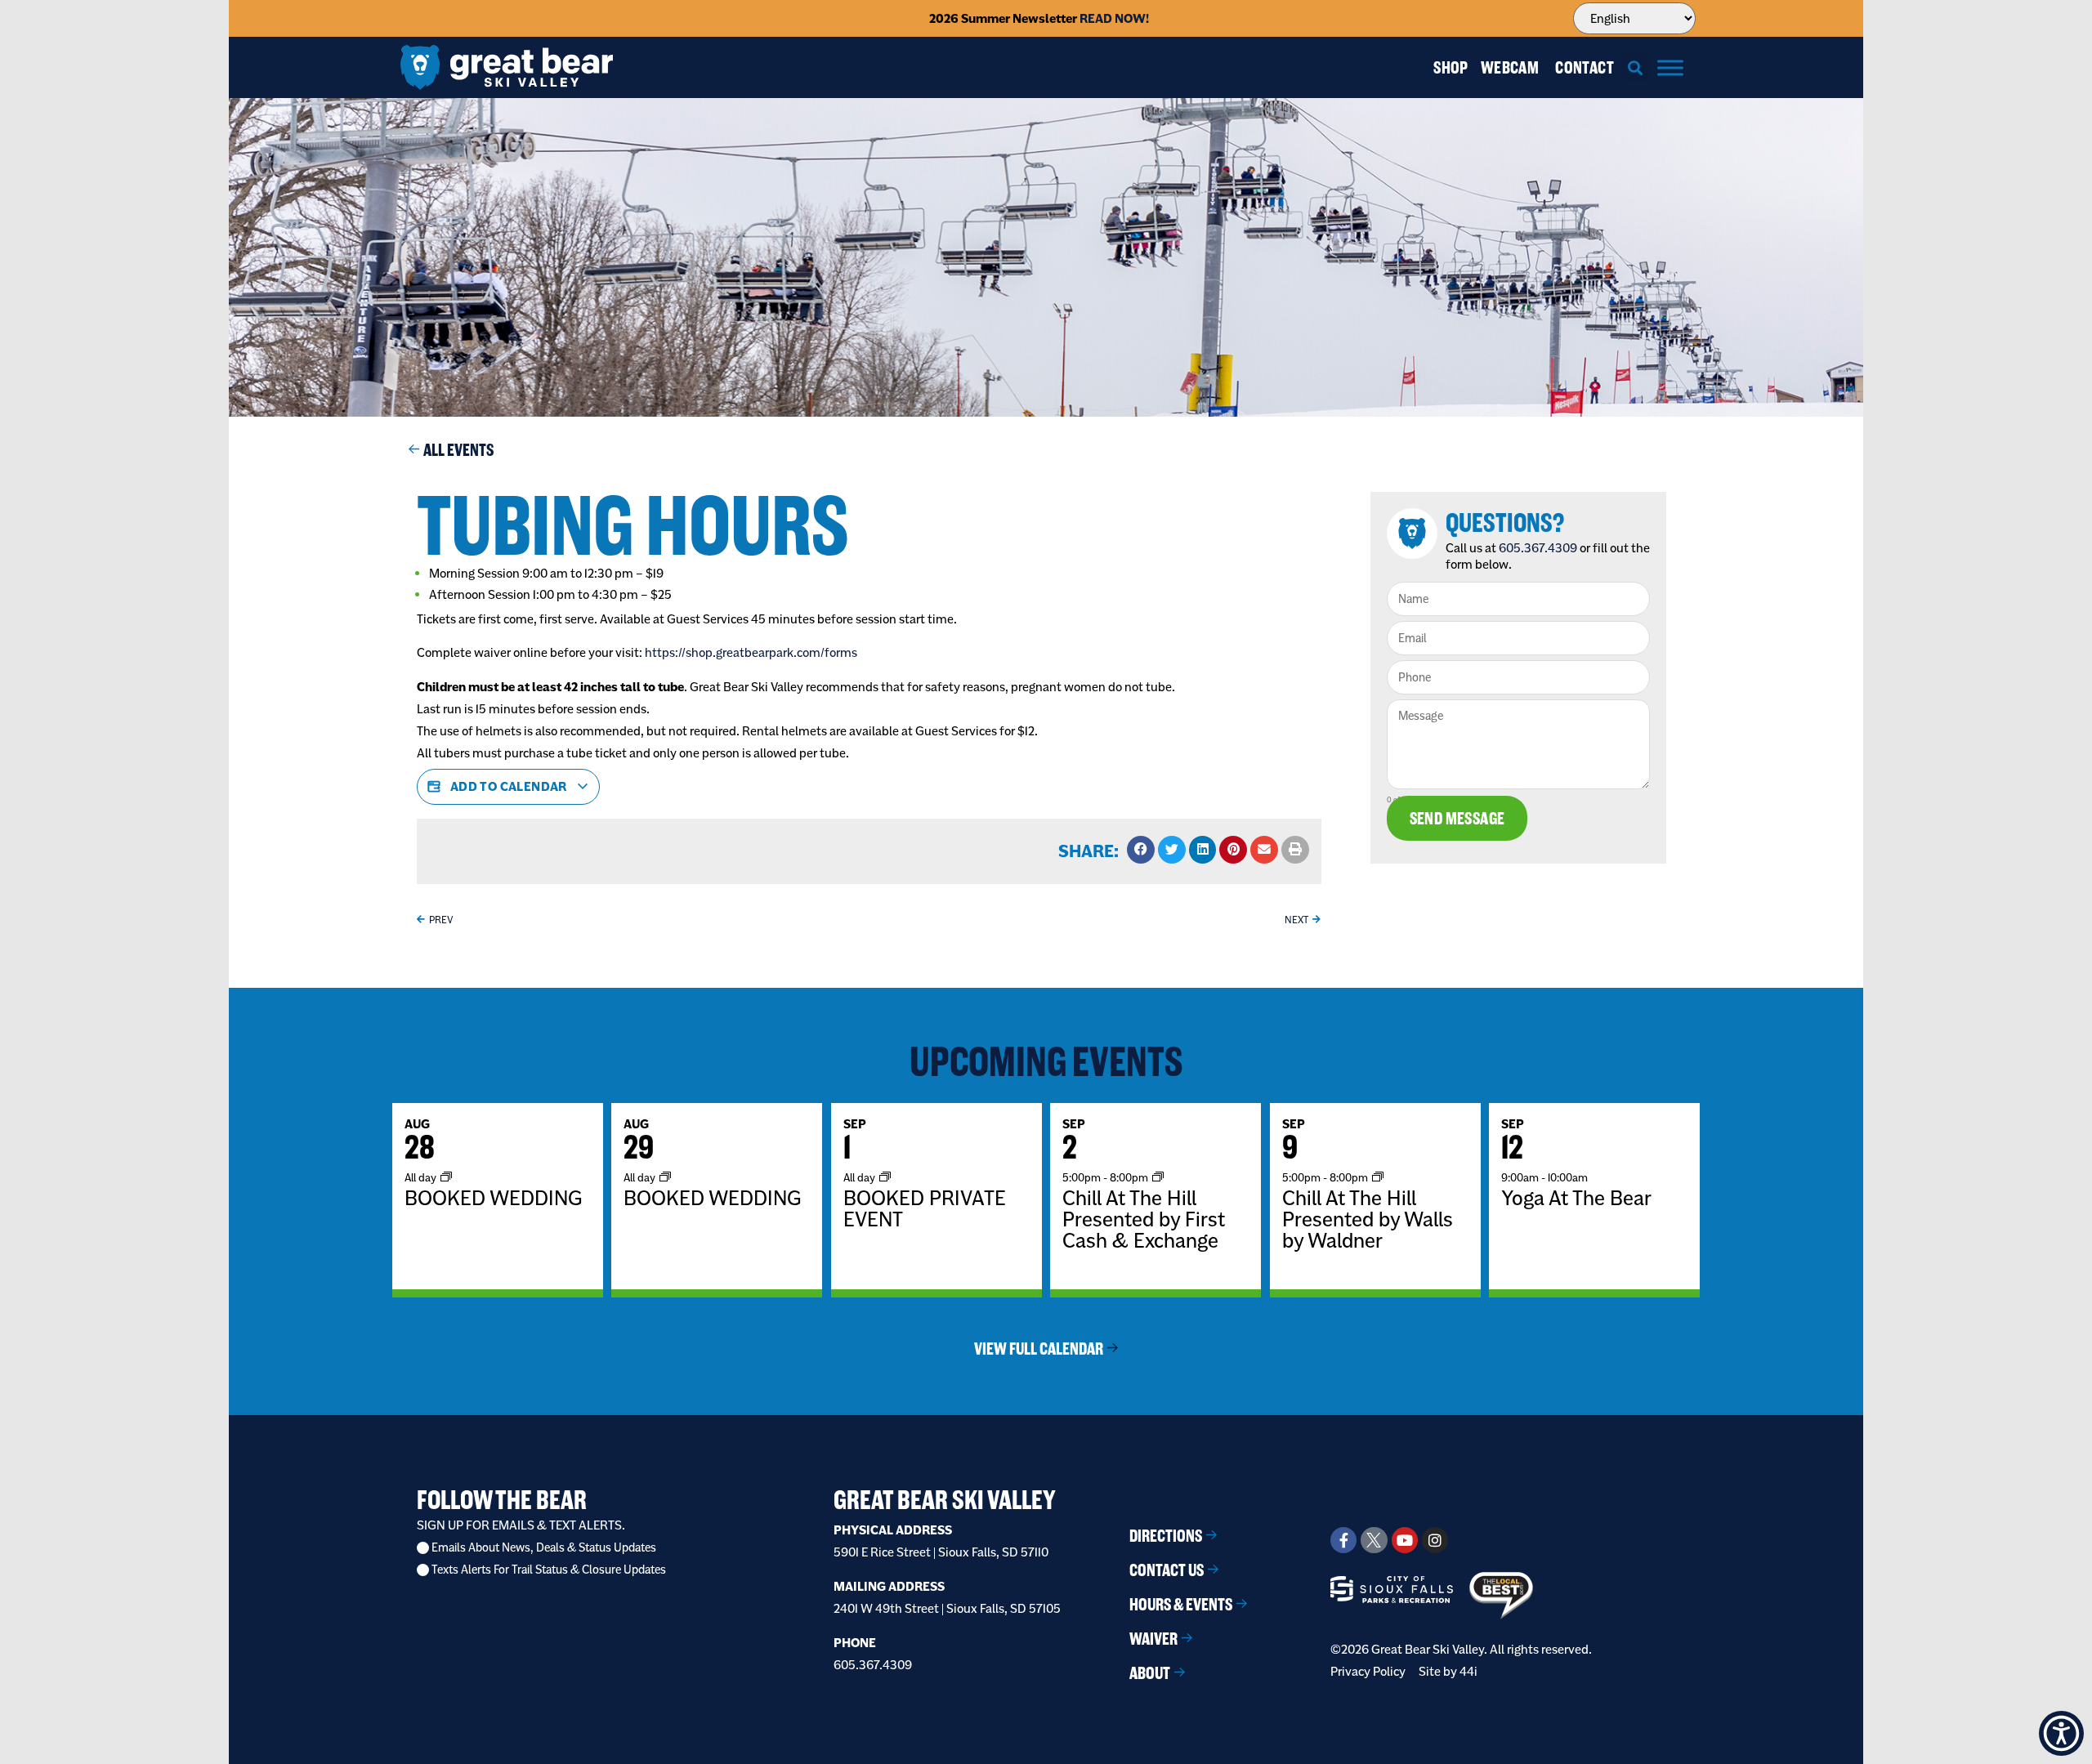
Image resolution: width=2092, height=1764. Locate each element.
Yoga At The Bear (1576, 1198)
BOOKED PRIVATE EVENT (925, 1208)
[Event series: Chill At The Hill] (1158, 1177)
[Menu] (1670, 67)
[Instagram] (1435, 1540)
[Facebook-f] (1343, 1540)
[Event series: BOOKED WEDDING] (446, 1177)
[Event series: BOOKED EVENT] (885, 1177)
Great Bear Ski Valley (945, 1500)
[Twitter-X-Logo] (1374, 1540)
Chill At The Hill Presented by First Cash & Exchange (1144, 1219)
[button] (1636, 67)
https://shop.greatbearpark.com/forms (751, 652)
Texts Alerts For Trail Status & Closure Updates (549, 1570)
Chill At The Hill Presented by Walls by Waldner (1368, 1219)
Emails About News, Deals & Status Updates (544, 1548)
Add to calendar (508, 786)
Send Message (1457, 818)
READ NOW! (1114, 18)
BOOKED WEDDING (493, 1198)
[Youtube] (1405, 1540)
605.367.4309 (1538, 548)
